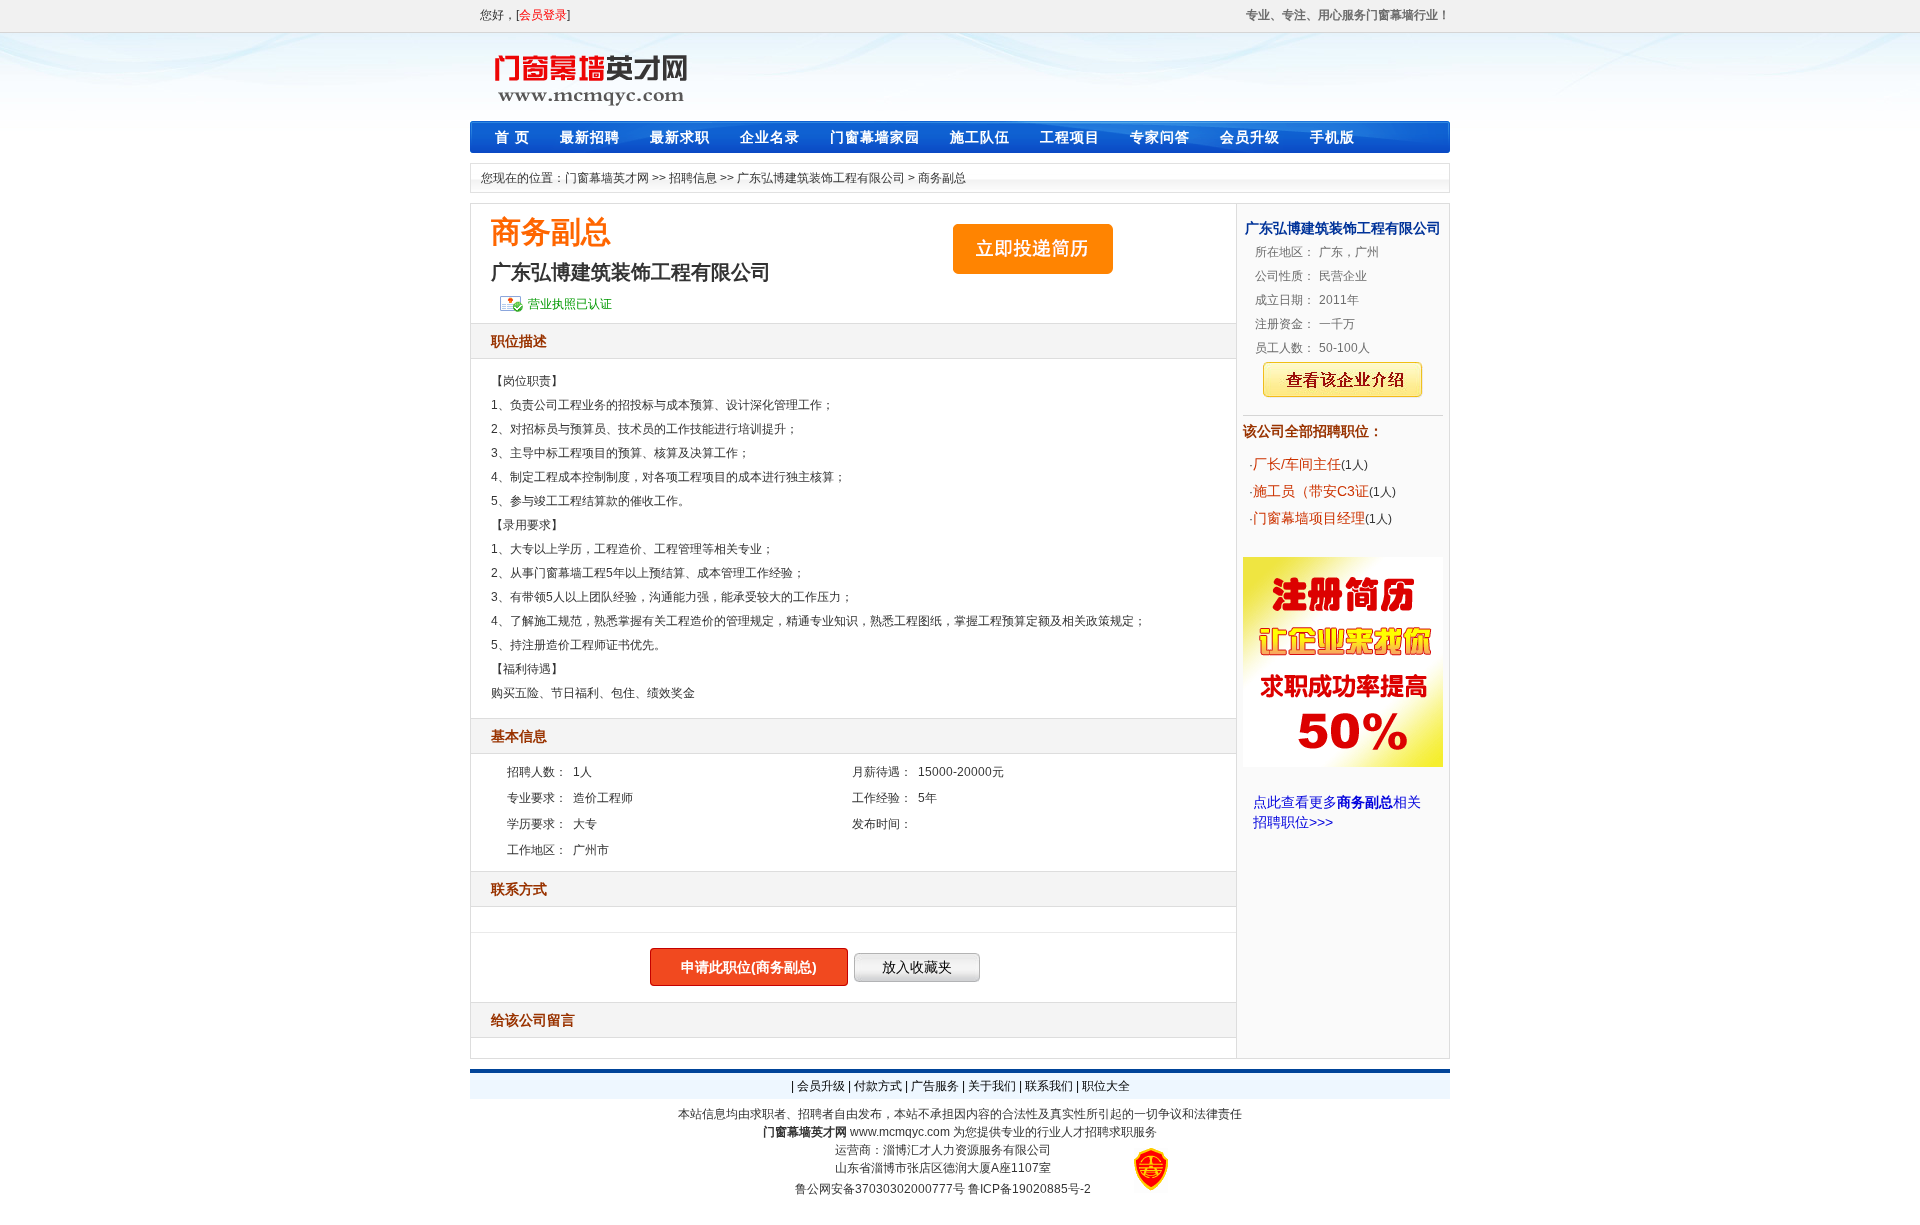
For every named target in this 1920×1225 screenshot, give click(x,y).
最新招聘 (590, 137)
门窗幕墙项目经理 (1309, 518)
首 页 (512, 137)
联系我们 (1049, 1086)
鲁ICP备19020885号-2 (1029, 1189)
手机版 (1332, 137)
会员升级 (1250, 137)
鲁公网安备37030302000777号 (880, 1189)
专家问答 (1160, 137)
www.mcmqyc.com (900, 1132)
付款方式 (878, 1086)
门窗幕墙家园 (875, 137)
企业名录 (770, 137)
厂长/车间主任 (1297, 464)
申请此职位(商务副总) (749, 967)
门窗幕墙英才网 (607, 178)
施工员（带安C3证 (1311, 491)
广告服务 (935, 1086)
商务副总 (942, 178)
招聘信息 (693, 178)
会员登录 (543, 15)
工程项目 (1070, 137)
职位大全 (1106, 1086)
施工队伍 (980, 137)
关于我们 (992, 1086)
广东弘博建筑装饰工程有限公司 (821, 178)
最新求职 (680, 137)
